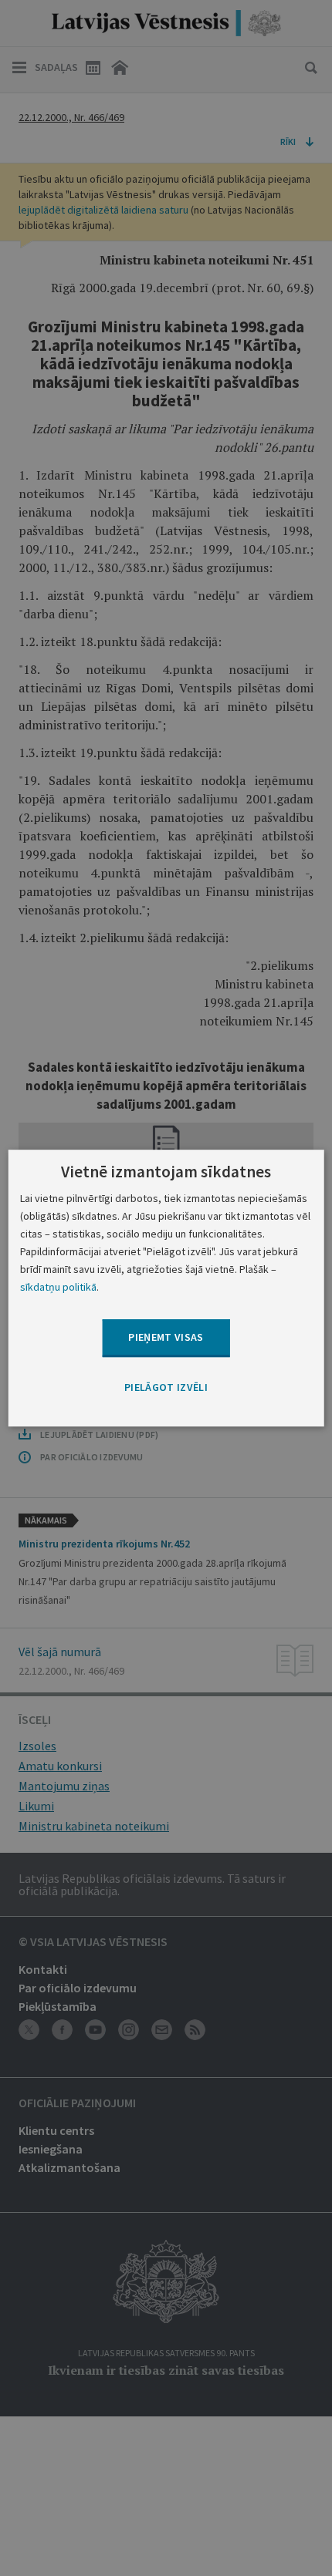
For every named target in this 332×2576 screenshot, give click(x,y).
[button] (166, 1388)
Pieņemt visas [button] (166, 1338)
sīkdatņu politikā (58, 1287)
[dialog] (166, 1288)
